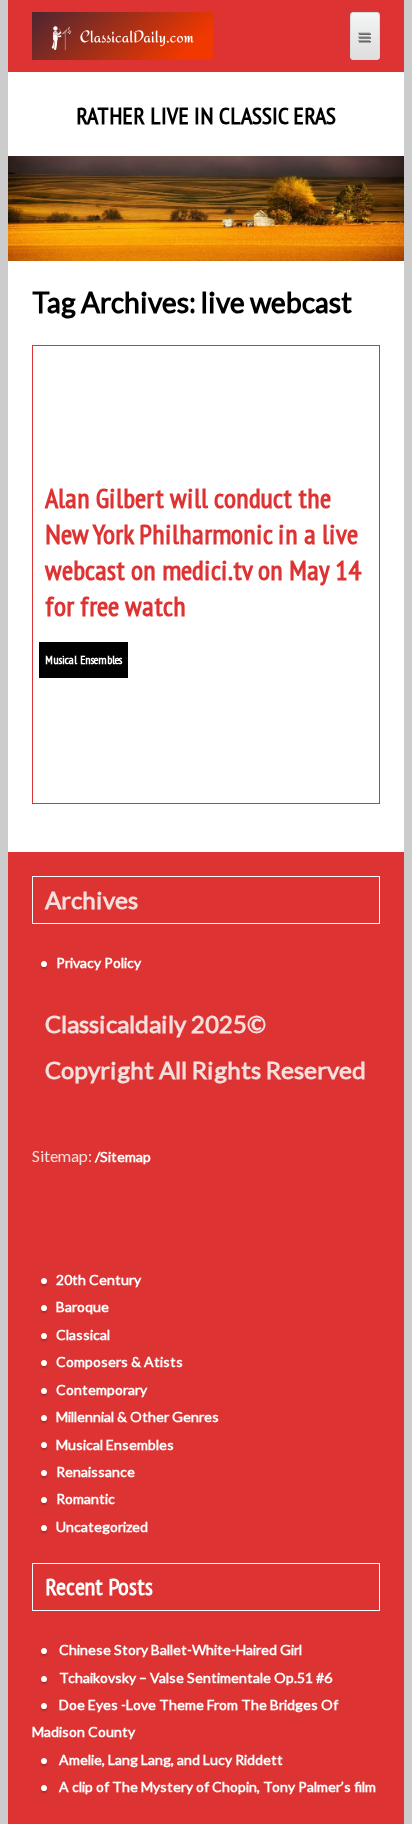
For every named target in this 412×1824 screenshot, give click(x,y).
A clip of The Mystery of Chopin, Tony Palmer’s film (217, 1786)
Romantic (85, 1498)
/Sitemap (123, 1156)
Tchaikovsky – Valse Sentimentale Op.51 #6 (195, 1677)
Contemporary (101, 1389)
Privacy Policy (98, 962)
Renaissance (95, 1471)
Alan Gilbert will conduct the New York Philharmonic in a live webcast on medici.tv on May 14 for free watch (203, 551)
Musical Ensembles (83, 659)
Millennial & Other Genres (137, 1416)
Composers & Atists (119, 1361)
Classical (83, 1334)
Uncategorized (102, 1526)
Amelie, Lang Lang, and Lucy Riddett (171, 1759)
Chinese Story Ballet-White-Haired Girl (180, 1649)
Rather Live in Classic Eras (206, 116)
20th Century (98, 1279)
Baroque (82, 1306)
